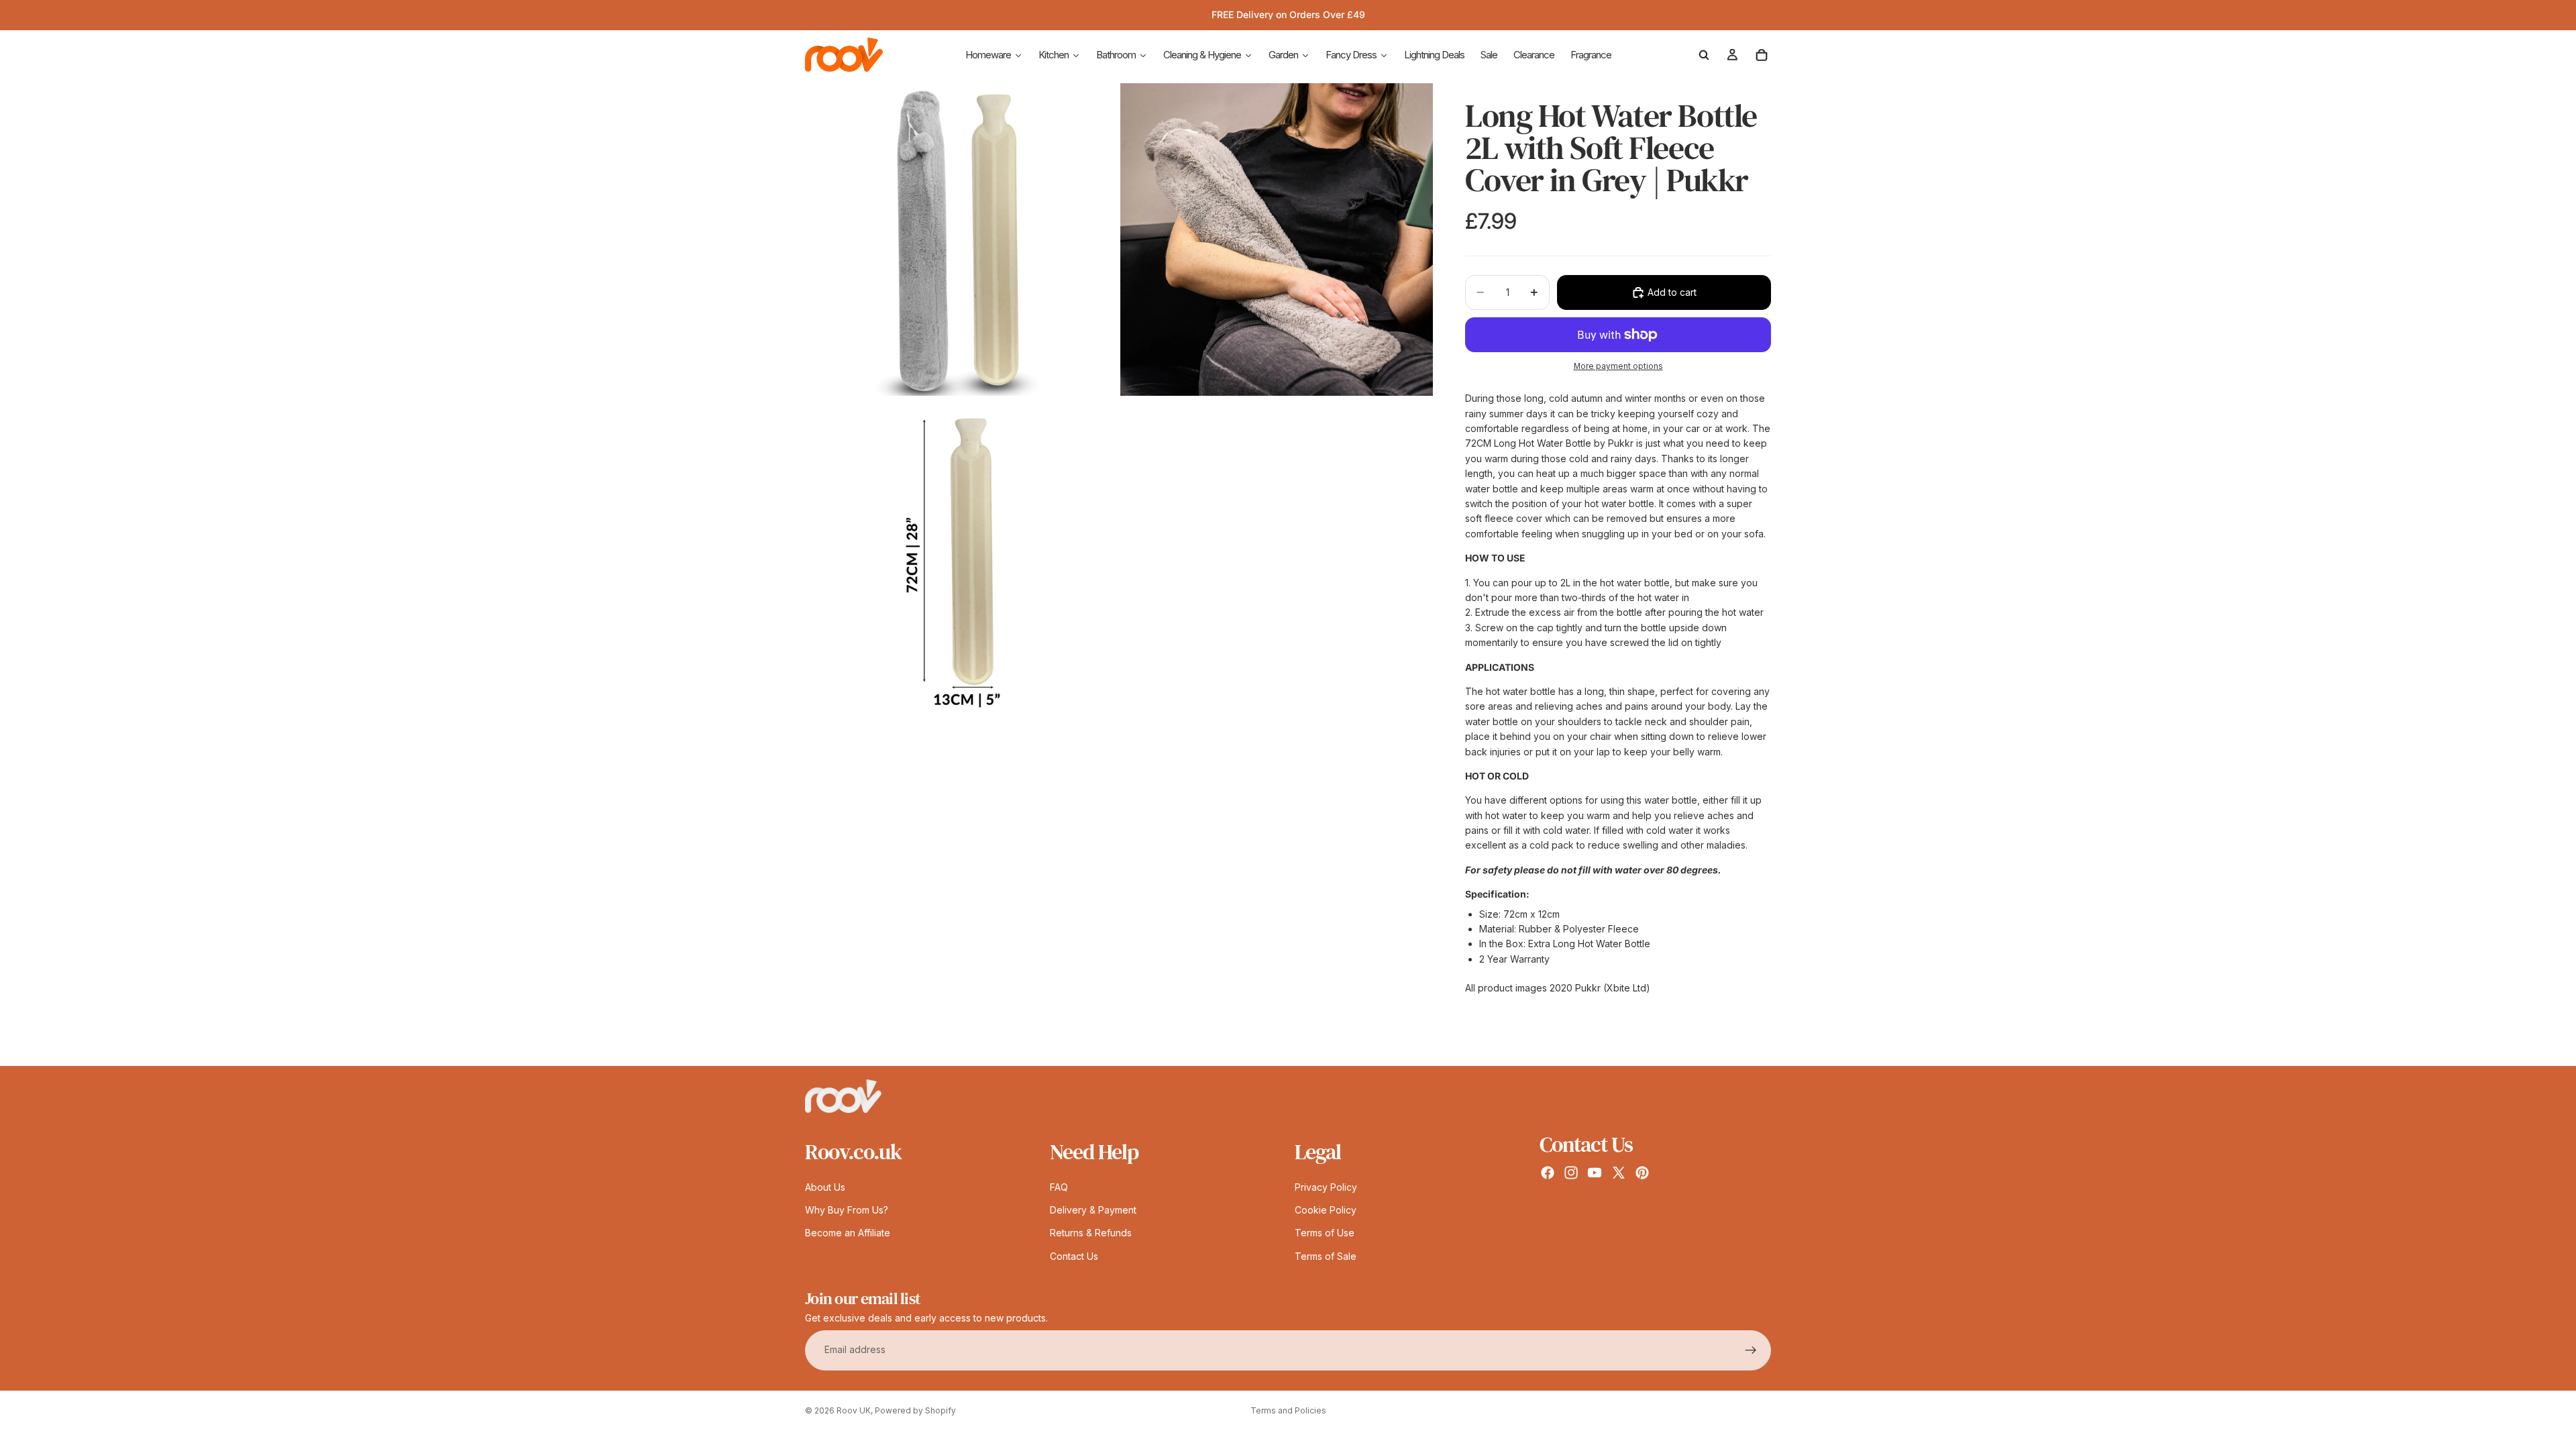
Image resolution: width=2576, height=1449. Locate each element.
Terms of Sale (1326, 1256)
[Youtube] (1595, 1173)
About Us (825, 1187)
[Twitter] (1619, 1173)
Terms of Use (1325, 1233)
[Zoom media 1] (961, 239)
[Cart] (1762, 55)
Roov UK (854, 1410)
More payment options (1618, 366)
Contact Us (1074, 1256)
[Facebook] (1548, 1173)
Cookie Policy (1326, 1210)
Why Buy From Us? (847, 1210)
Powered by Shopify (915, 1410)
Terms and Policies (1288, 1410)
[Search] (1704, 55)
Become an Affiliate (848, 1233)
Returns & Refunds (1091, 1233)
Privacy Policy (1326, 1187)
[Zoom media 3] (961, 555)
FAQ (1059, 1187)
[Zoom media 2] (1277, 239)
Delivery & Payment (1093, 1210)
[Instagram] (1571, 1173)
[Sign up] (1751, 1350)
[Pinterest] (1642, 1173)
